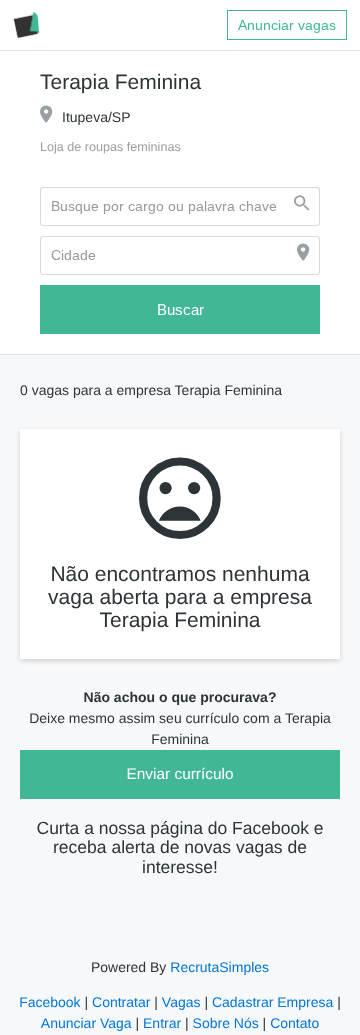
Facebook (52, 1003)
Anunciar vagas (287, 25)
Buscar (180, 310)
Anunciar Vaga (89, 1024)
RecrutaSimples (218, 968)
